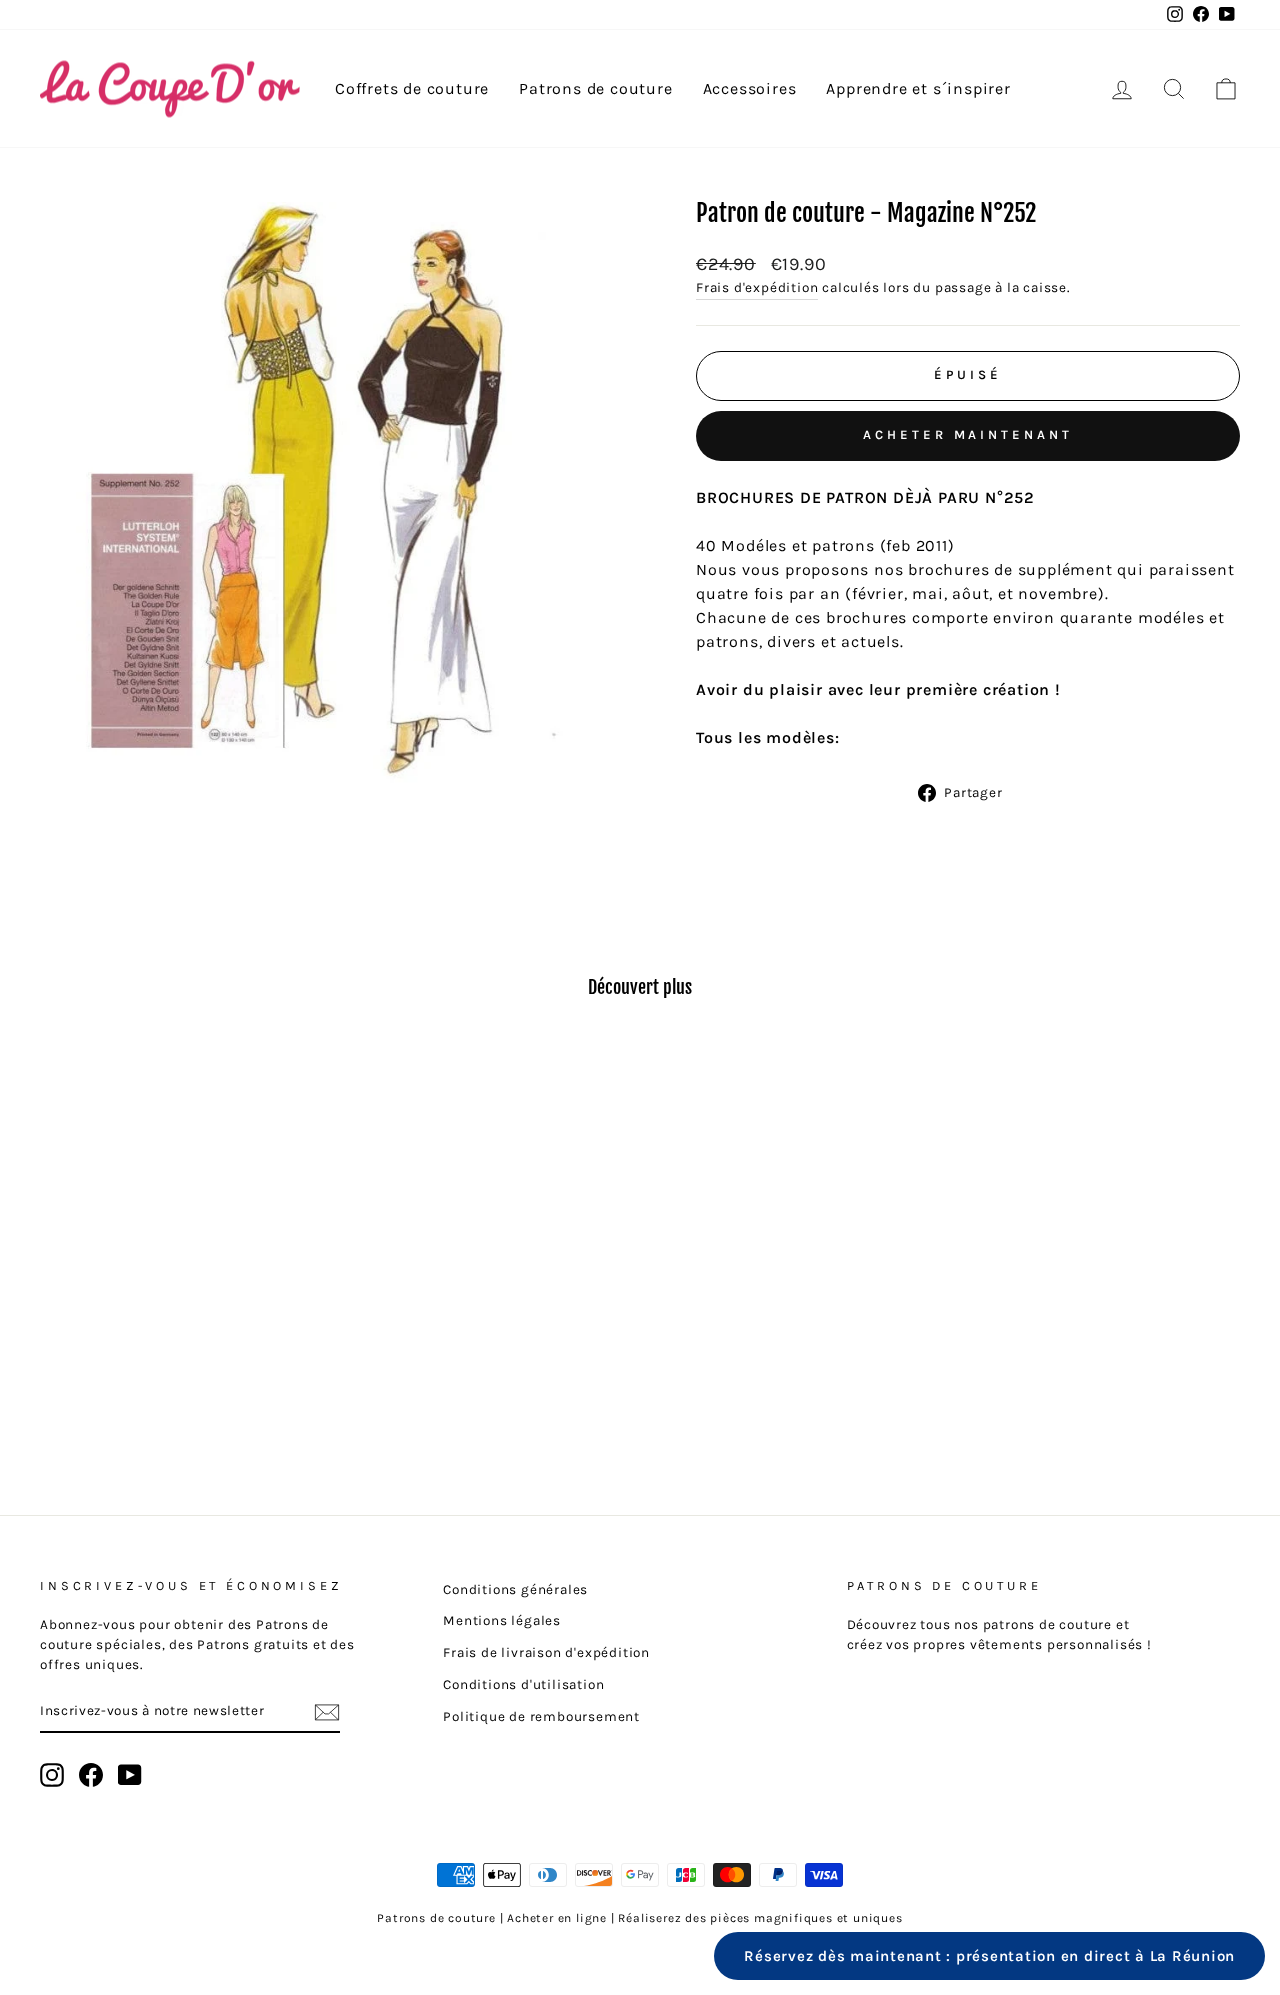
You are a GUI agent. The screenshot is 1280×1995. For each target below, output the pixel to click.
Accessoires (750, 88)
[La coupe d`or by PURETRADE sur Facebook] (91, 1775)
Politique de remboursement (541, 1716)
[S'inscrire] (327, 1711)
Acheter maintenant (967, 434)
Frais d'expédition (757, 287)
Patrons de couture (595, 88)
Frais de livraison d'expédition (546, 1652)
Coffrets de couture (412, 88)
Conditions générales (515, 1589)
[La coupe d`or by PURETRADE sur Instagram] (52, 1775)
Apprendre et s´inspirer (918, 88)
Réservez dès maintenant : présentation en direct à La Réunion (989, 1956)
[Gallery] (334, 500)
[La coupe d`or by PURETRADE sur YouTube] (130, 1775)
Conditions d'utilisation (523, 1684)
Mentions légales (502, 1620)
